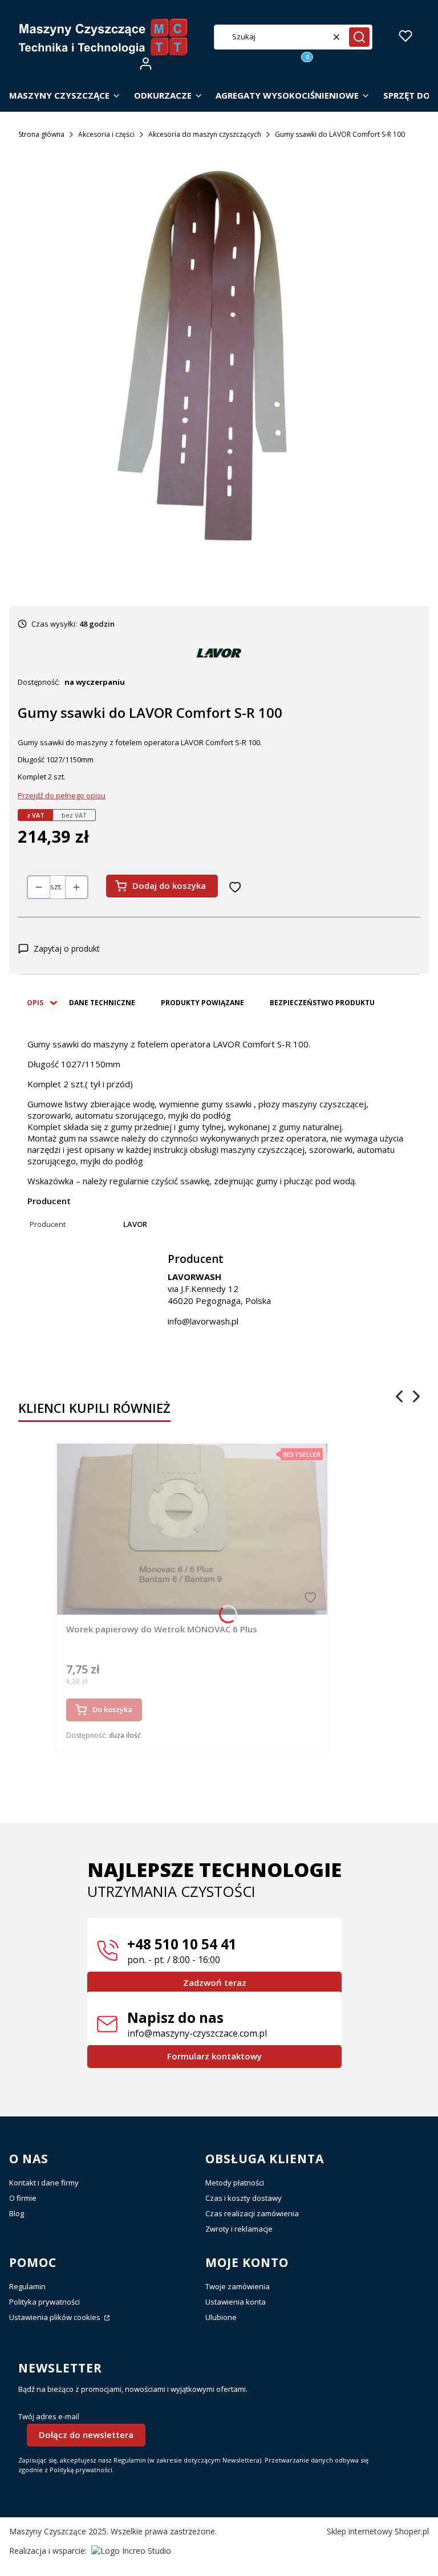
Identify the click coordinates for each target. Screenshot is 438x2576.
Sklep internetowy (378, 2531)
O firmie (23, 2198)
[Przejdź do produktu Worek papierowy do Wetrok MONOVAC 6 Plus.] (192, 1529)
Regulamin (27, 2286)
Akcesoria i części (106, 134)
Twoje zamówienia (238, 2286)
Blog (17, 2213)
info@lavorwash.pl (203, 1321)
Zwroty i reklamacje (239, 2229)
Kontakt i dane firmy (44, 2183)
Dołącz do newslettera (86, 2435)
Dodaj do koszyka (169, 885)
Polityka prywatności (44, 2302)
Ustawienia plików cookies (56, 2317)
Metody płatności (235, 2183)
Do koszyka (112, 1709)
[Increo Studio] (131, 2551)
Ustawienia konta (236, 2302)
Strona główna (41, 134)
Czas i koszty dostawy (244, 2198)
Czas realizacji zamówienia (252, 2213)
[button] (359, 37)
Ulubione (221, 2317)
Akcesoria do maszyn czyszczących (205, 134)
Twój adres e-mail (49, 2417)
